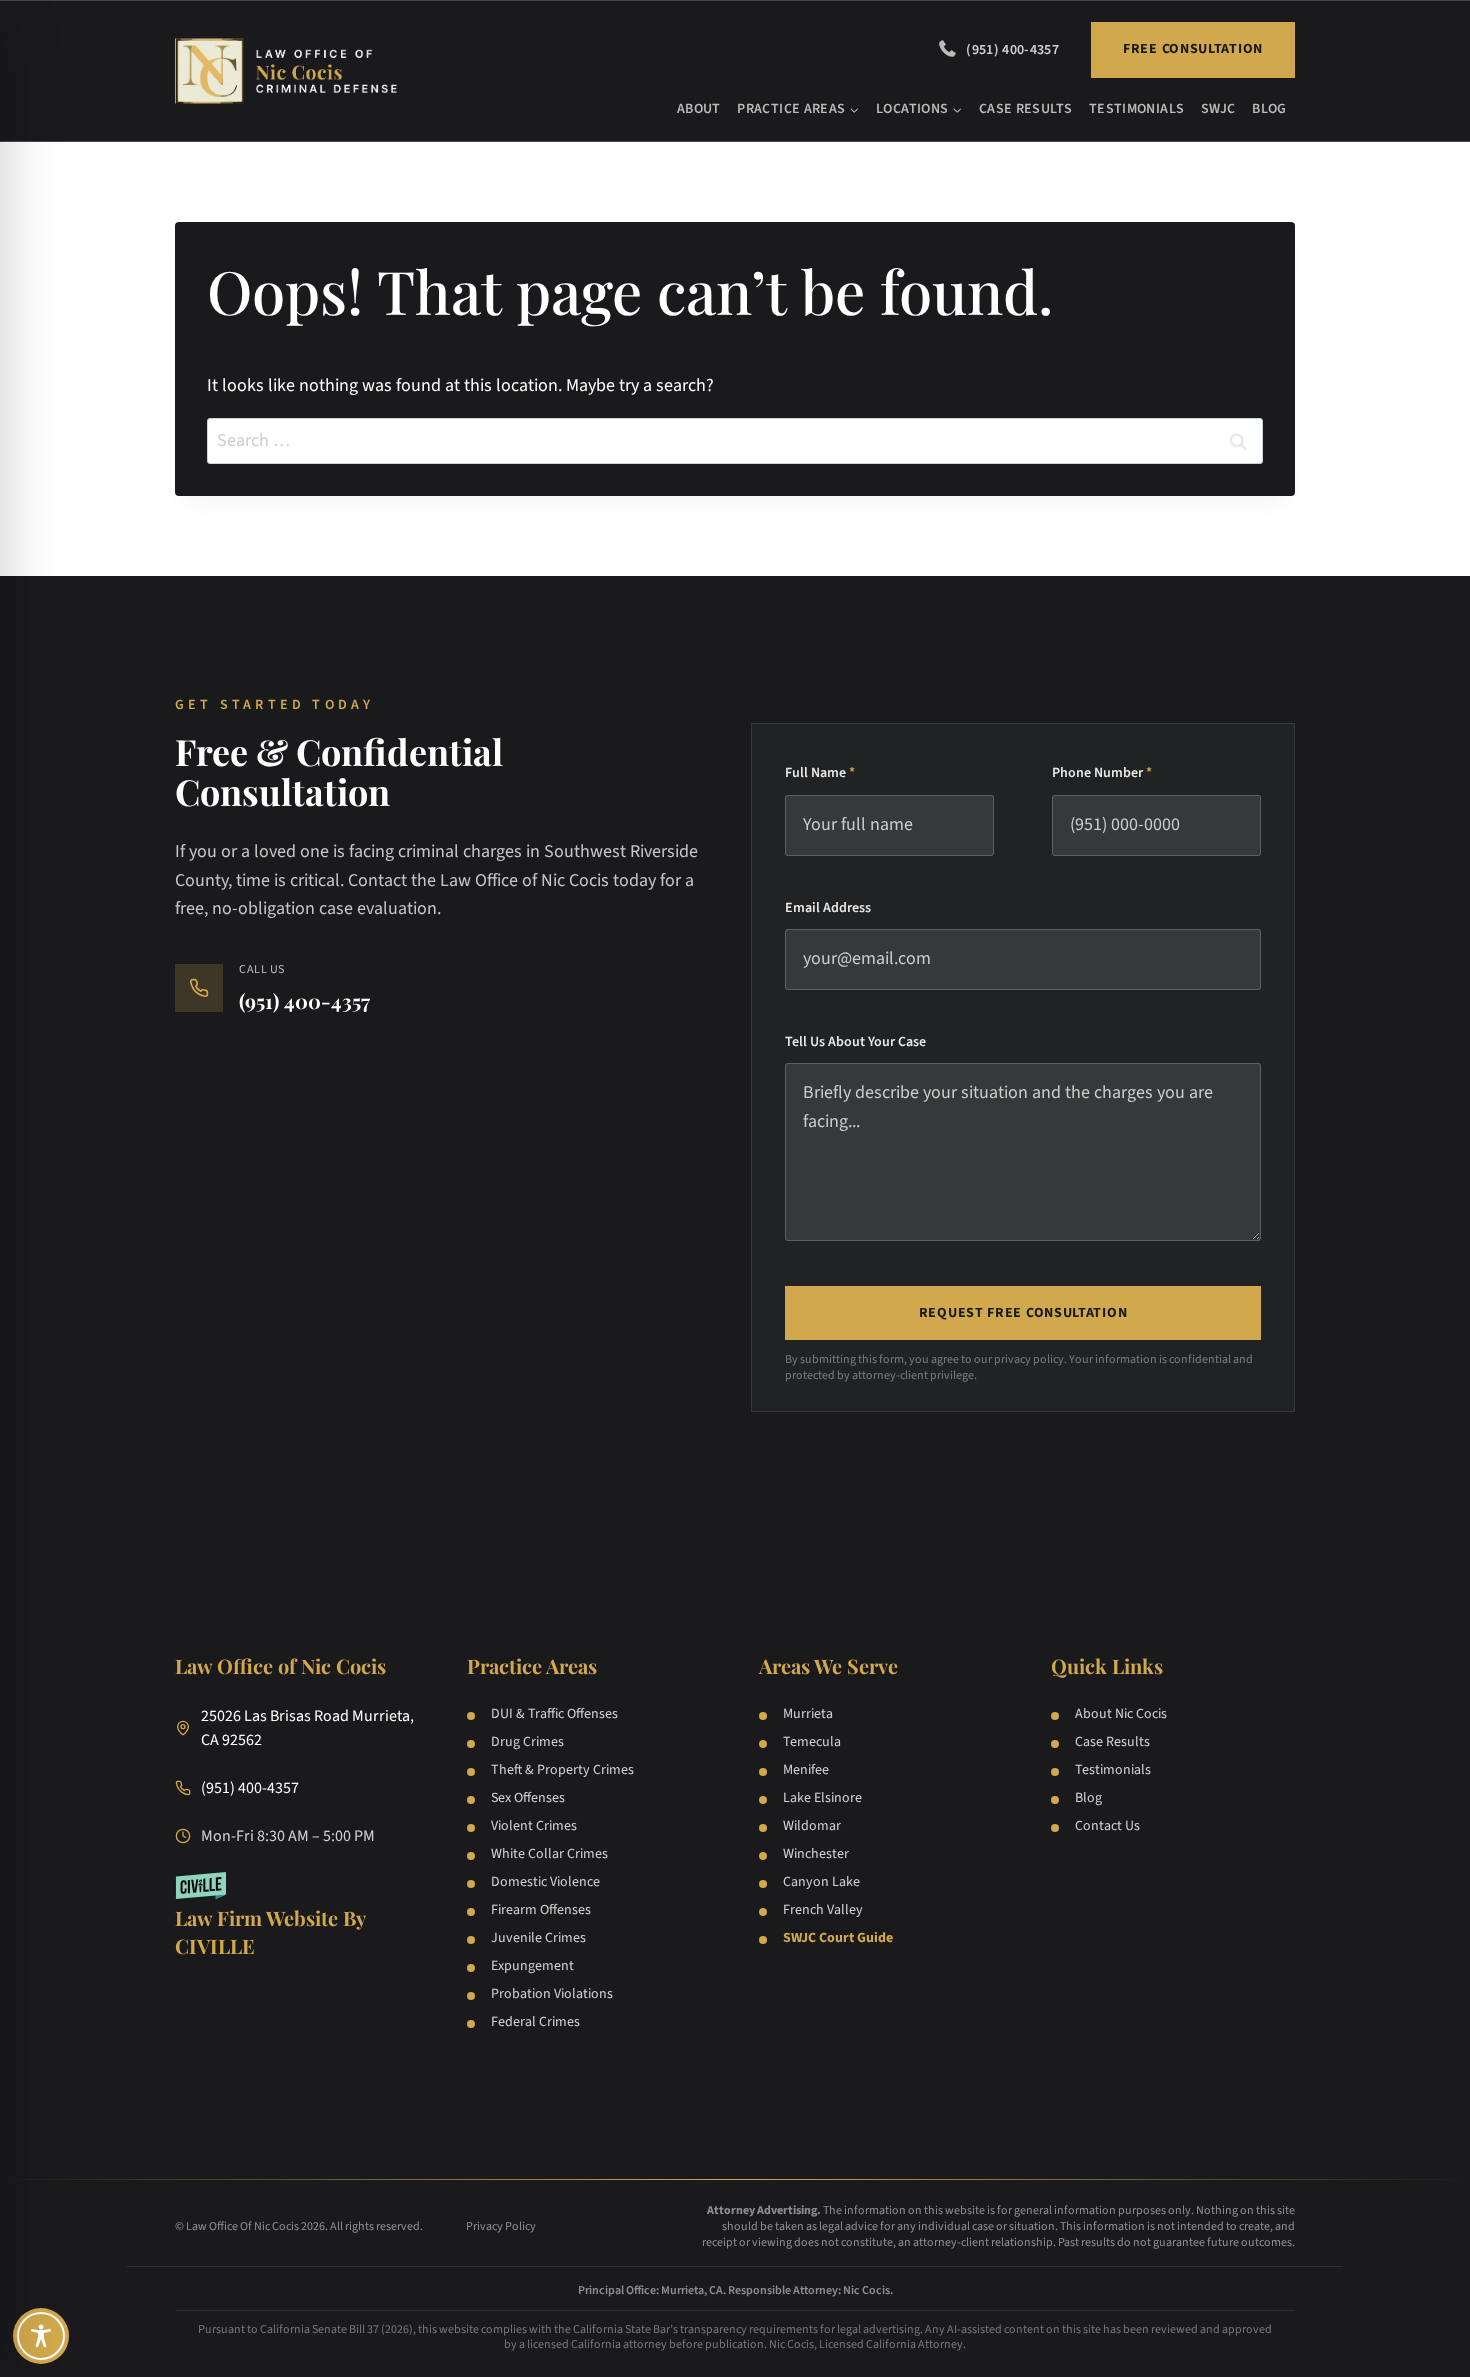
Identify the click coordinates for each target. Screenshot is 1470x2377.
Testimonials (1136, 109)
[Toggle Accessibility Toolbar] (41, 2336)
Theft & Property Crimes (562, 1770)
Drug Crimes (527, 1742)
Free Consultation (1193, 49)
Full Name (820, 773)
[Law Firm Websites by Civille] (297, 1916)
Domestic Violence (545, 1882)
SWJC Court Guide (838, 1938)
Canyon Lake (821, 1882)
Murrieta (808, 1714)
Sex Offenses (528, 1798)
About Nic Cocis (1121, 1714)
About (699, 109)
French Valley (823, 1910)
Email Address (828, 908)
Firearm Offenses (541, 1910)
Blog (1269, 109)
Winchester (816, 1854)
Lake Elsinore (822, 1798)
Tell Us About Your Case (855, 1042)
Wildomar (812, 1826)
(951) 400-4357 (1012, 49)
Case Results (1025, 109)
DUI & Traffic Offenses (554, 1714)
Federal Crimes (535, 2022)
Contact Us (1107, 1826)
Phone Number (1102, 773)
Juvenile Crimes (538, 1938)
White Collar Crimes (549, 1854)
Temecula (812, 1742)
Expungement (532, 1966)
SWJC (1218, 109)
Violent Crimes (534, 1826)
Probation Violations (552, 1994)
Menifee (806, 1770)
